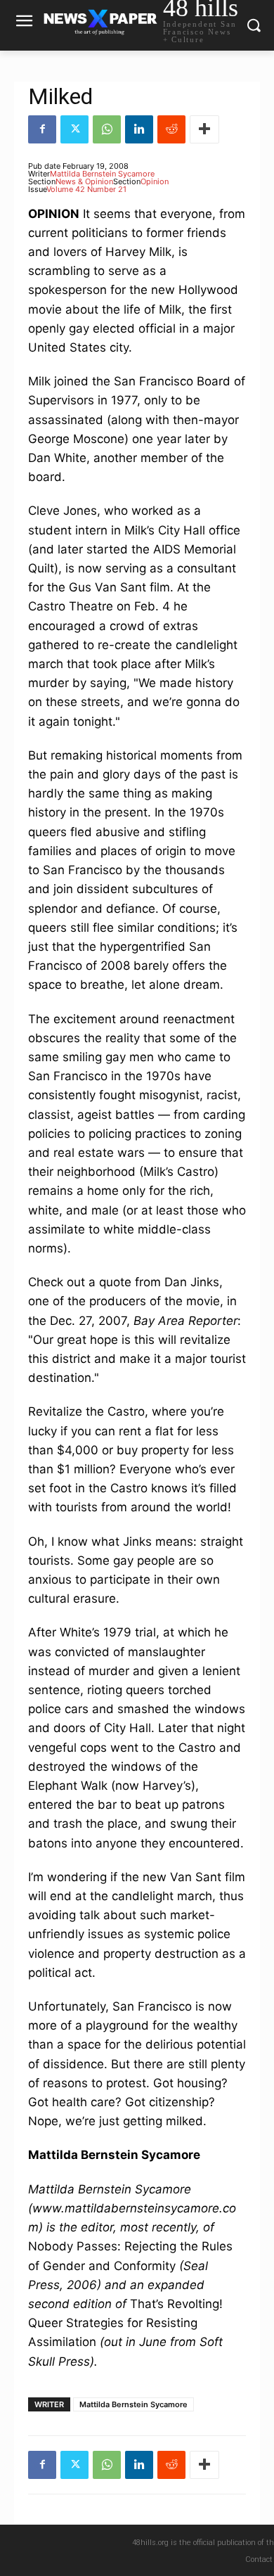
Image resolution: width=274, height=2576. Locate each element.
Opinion (155, 181)
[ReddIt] (171, 129)
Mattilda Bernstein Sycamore (102, 174)
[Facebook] (42, 129)
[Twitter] (74, 129)
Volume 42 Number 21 (86, 189)
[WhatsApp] (107, 129)
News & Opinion (84, 181)
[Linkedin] (139, 129)
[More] (204, 129)
